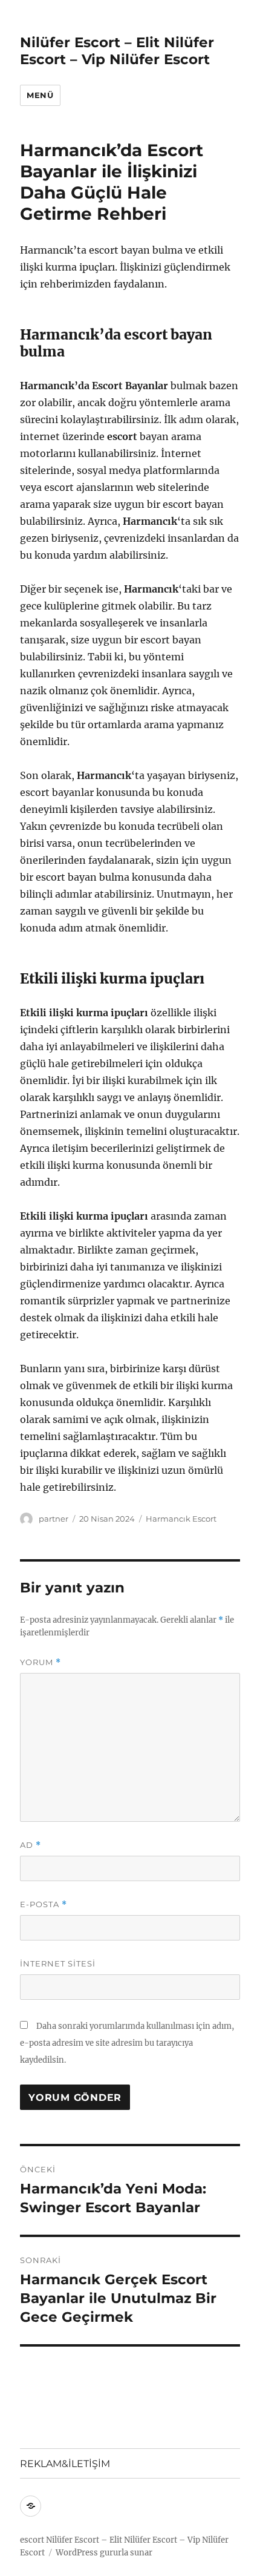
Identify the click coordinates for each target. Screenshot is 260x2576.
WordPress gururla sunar (104, 2553)
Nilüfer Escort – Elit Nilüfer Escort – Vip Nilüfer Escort (117, 51)
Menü (40, 95)
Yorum (41, 1662)
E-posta (44, 1904)
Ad (31, 1845)
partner (54, 1519)
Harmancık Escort (181, 1519)
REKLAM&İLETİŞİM (65, 2464)
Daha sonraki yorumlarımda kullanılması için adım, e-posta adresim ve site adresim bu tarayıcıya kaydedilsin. (127, 2043)
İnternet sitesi (58, 1963)
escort (32, 2540)
